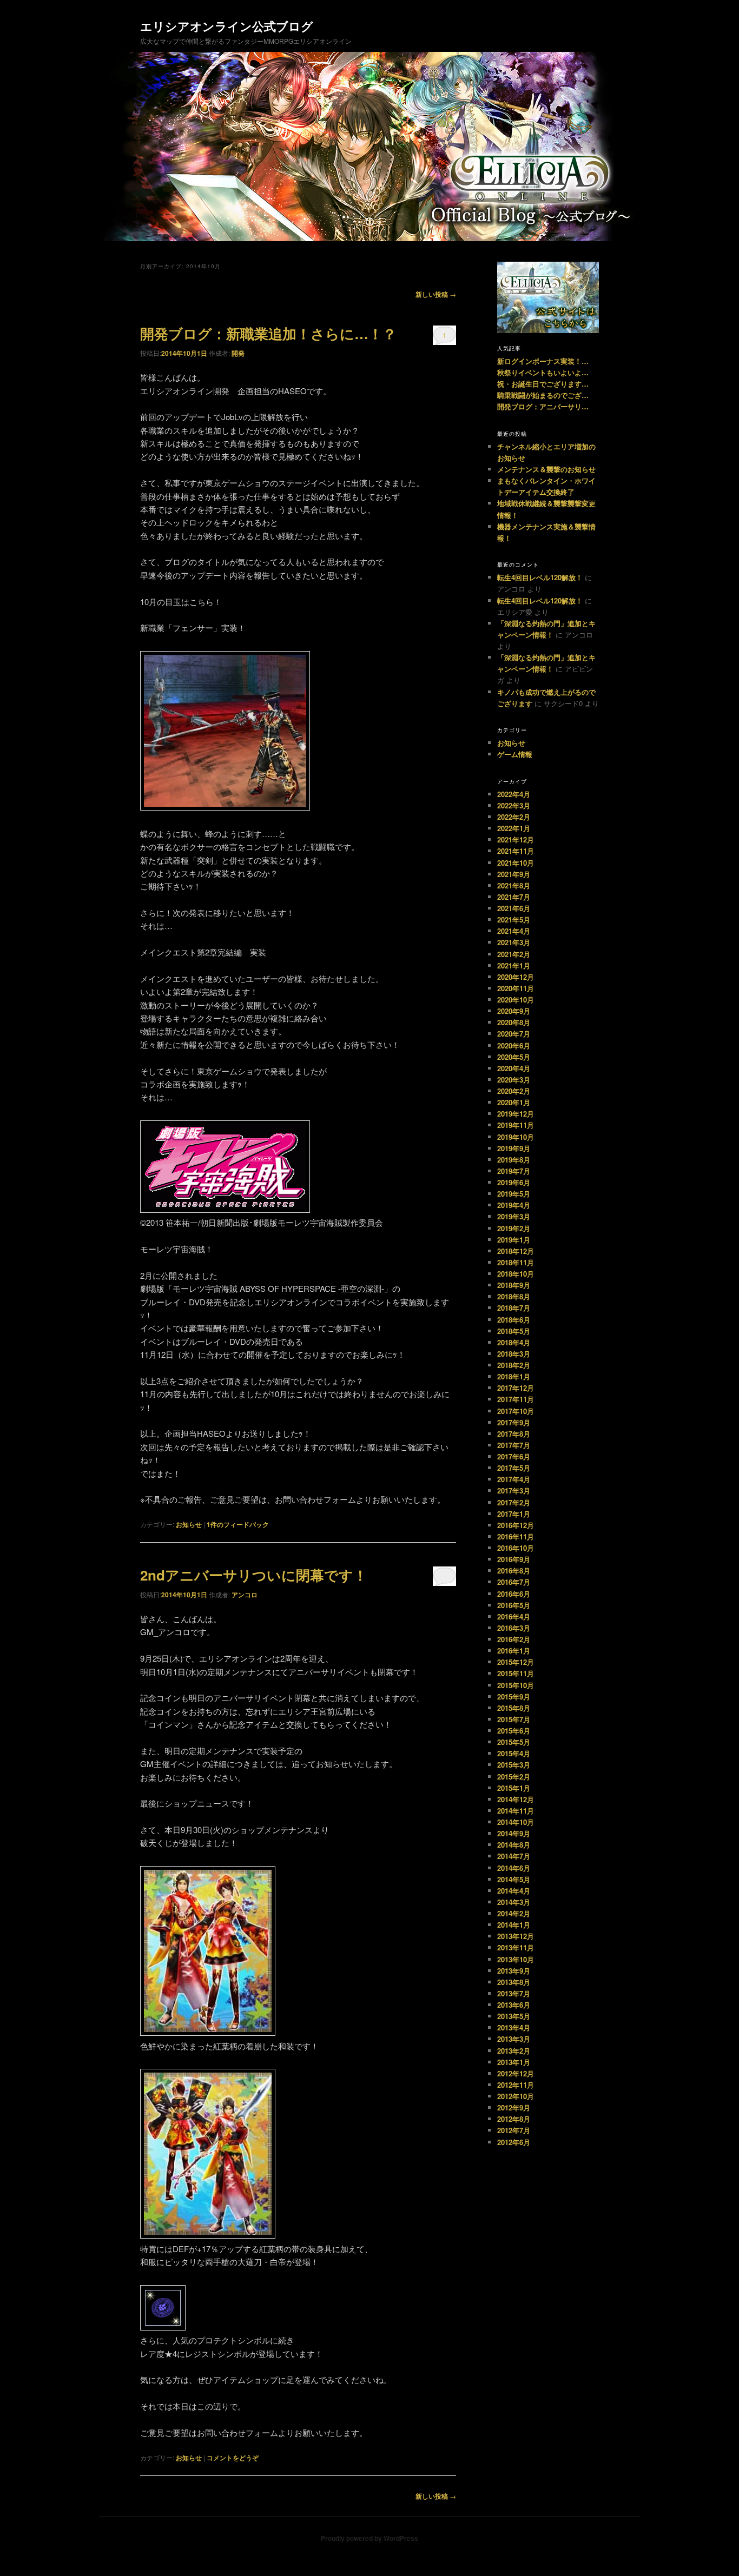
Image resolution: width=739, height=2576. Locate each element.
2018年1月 (514, 1376)
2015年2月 (514, 1777)
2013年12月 (516, 1936)
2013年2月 (514, 2051)
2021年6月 (514, 908)
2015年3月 (514, 1765)
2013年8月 (514, 1982)
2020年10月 (516, 1000)
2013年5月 (514, 2016)
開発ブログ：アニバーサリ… (543, 406)
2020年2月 (514, 1091)
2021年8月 (514, 885)
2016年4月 (514, 1616)
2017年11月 (516, 1399)
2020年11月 (516, 988)
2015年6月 (514, 1731)
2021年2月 (514, 954)
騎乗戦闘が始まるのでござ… (543, 395)
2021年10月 (516, 863)
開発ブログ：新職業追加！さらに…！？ (268, 333)
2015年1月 (514, 1788)
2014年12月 (516, 1799)
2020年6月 (514, 1045)
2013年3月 (514, 2039)
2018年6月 (514, 1320)
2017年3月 (514, 1491)
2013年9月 (514, 1971)
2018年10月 (516, 1274)
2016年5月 (514, 1605)
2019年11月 (516, 1125)
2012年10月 (516, 2096)
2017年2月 (514, 1502)
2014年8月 (514, 1845)
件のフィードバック (238, 1524)
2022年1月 (514, 828)
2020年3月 (514, 1080)
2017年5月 (514, 1468)
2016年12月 (516, 1525)
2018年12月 (516, 1251)
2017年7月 (514, 1445)
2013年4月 (514, 2027)
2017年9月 (514, 1422)
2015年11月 (516, 1673)
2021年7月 (514, 897)
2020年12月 (516, 977)
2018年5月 (514, 1331)
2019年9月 (514, 1148)
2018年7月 (514, 1308)
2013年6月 (514, 2005)
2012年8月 (514, 2119)
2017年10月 (516, 1411)
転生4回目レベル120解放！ (540, 577)
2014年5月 (514, 1879)
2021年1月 (514, 965)
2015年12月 (516, 1662)
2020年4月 (514, 1068)
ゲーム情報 (515, 754)
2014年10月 (516, 1822)
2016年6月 (514, 1594)
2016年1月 (514, 1651)
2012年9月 (514, 2107)
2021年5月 (514, 919)
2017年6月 (514, 1456)
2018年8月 (514, 1296)
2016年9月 (514, 1559)
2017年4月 (514, 1479)
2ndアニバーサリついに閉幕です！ (254, 1575)
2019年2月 (514, 1228)
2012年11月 (516, 2085)
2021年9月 (514, 874)
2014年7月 (514, 1856)
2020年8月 (514, 1022)
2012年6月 (514, 2142)
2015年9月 (514, 1697)
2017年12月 (516, 1388)
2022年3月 (514, 805)
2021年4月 (514, 931)
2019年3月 (514, 1216)
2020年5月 (514, 1057)
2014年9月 (514, 1833)
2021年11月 (516, 851)
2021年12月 (516, 839)
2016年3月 (514, 1628)
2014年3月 (514, 1902)
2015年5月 (514, 1742)
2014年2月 (514, 1913)
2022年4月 (514, 794)
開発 (238, 353)
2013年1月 (514, 2062)
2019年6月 (514, 1182)
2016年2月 (514, 1639)
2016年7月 (514, 1582)
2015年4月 (514, 1753)
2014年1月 (514, 1925)
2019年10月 (516, 1137)
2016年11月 (516, 1536)
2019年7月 (514, 1171)
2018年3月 (514, 1354)
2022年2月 (514, 817)
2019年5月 (514, 1194)
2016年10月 (516, 1548)
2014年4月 (514, 1891)
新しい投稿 (436, 294)
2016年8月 (514, 1571)
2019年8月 (514, 1160)
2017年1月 (514, 1514)
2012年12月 (516, 2073)
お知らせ (189, 1524)
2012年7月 (514, 2130)
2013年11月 (516, 1947)
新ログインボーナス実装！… (543, 361)
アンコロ (245, 1595)
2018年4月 (514, 1342)
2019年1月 (514, 1240)
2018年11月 (516, 1262)
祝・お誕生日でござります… (543, 384)
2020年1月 (514, 1102)
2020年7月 (514, 1034)
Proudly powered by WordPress (369, 2538)
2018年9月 (514, 1285)
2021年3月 (514, 942)
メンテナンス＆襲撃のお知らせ (546, 469)
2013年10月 (516, 1959)
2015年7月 (514, 1719)
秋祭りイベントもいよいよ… (543, 372)
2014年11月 (516, 1811)
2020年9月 (514, 1011)
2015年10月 (516, 1685)
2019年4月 (514, 1205)
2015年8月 (514, 1708)
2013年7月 (514, 1993)
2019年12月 (516, 1114)
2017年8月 (514, 1434)
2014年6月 (514, 1868)
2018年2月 (514, 1365)
